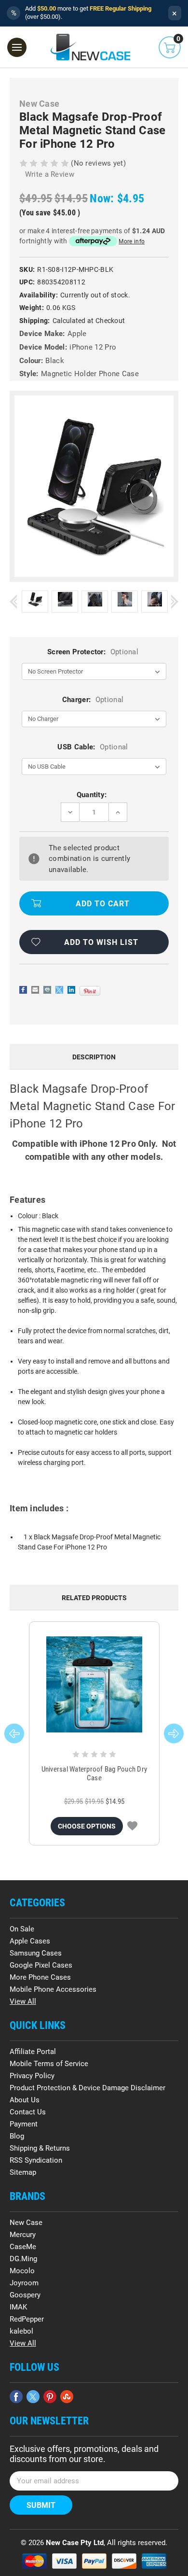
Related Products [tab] (94, 1598)
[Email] (35, 990)
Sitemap (23, 2172)
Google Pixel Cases (41, 1965)
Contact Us (28, 2112)
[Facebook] (23, 990)
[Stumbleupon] (67, 2397)
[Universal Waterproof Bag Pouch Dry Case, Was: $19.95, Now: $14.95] (94, 1684)
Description (94, 1057)
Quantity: (92, 795)
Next (175, 601)
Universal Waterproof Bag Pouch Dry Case (94, 1774)
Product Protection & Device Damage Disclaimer (87, 2088)
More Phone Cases (40, 1977)
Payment (24, 2124)
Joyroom (24, 2283)
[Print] (47, 990)
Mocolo (22, 2271)
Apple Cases (30, 1941)
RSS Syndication (36, 2160)
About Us (25, 2100)
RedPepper (27, 2319)
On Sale (22, 1929)
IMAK (18, 2307)
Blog (17, 2136)
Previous (13, 601)
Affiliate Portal (33, 2052)
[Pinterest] (90, 991)
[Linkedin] (71, 990)
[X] (59, 990)
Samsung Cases (36, 1953)
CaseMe (23, 2247)
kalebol (21, 2331)
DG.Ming (23, 2259)
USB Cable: (93, 747)
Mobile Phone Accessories (53, 1989)
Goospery (25, 2295)
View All (23, 2001)
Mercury (23, 2235)
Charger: (93, 700)
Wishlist (132, 1826)
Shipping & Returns (40, 2148)
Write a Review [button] (50, 174)
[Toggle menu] (17, 47)
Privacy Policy (32, 2076)
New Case (26, 2223)
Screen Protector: (93, 652)
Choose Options (87, 1826)
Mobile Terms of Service (49, 2064)
